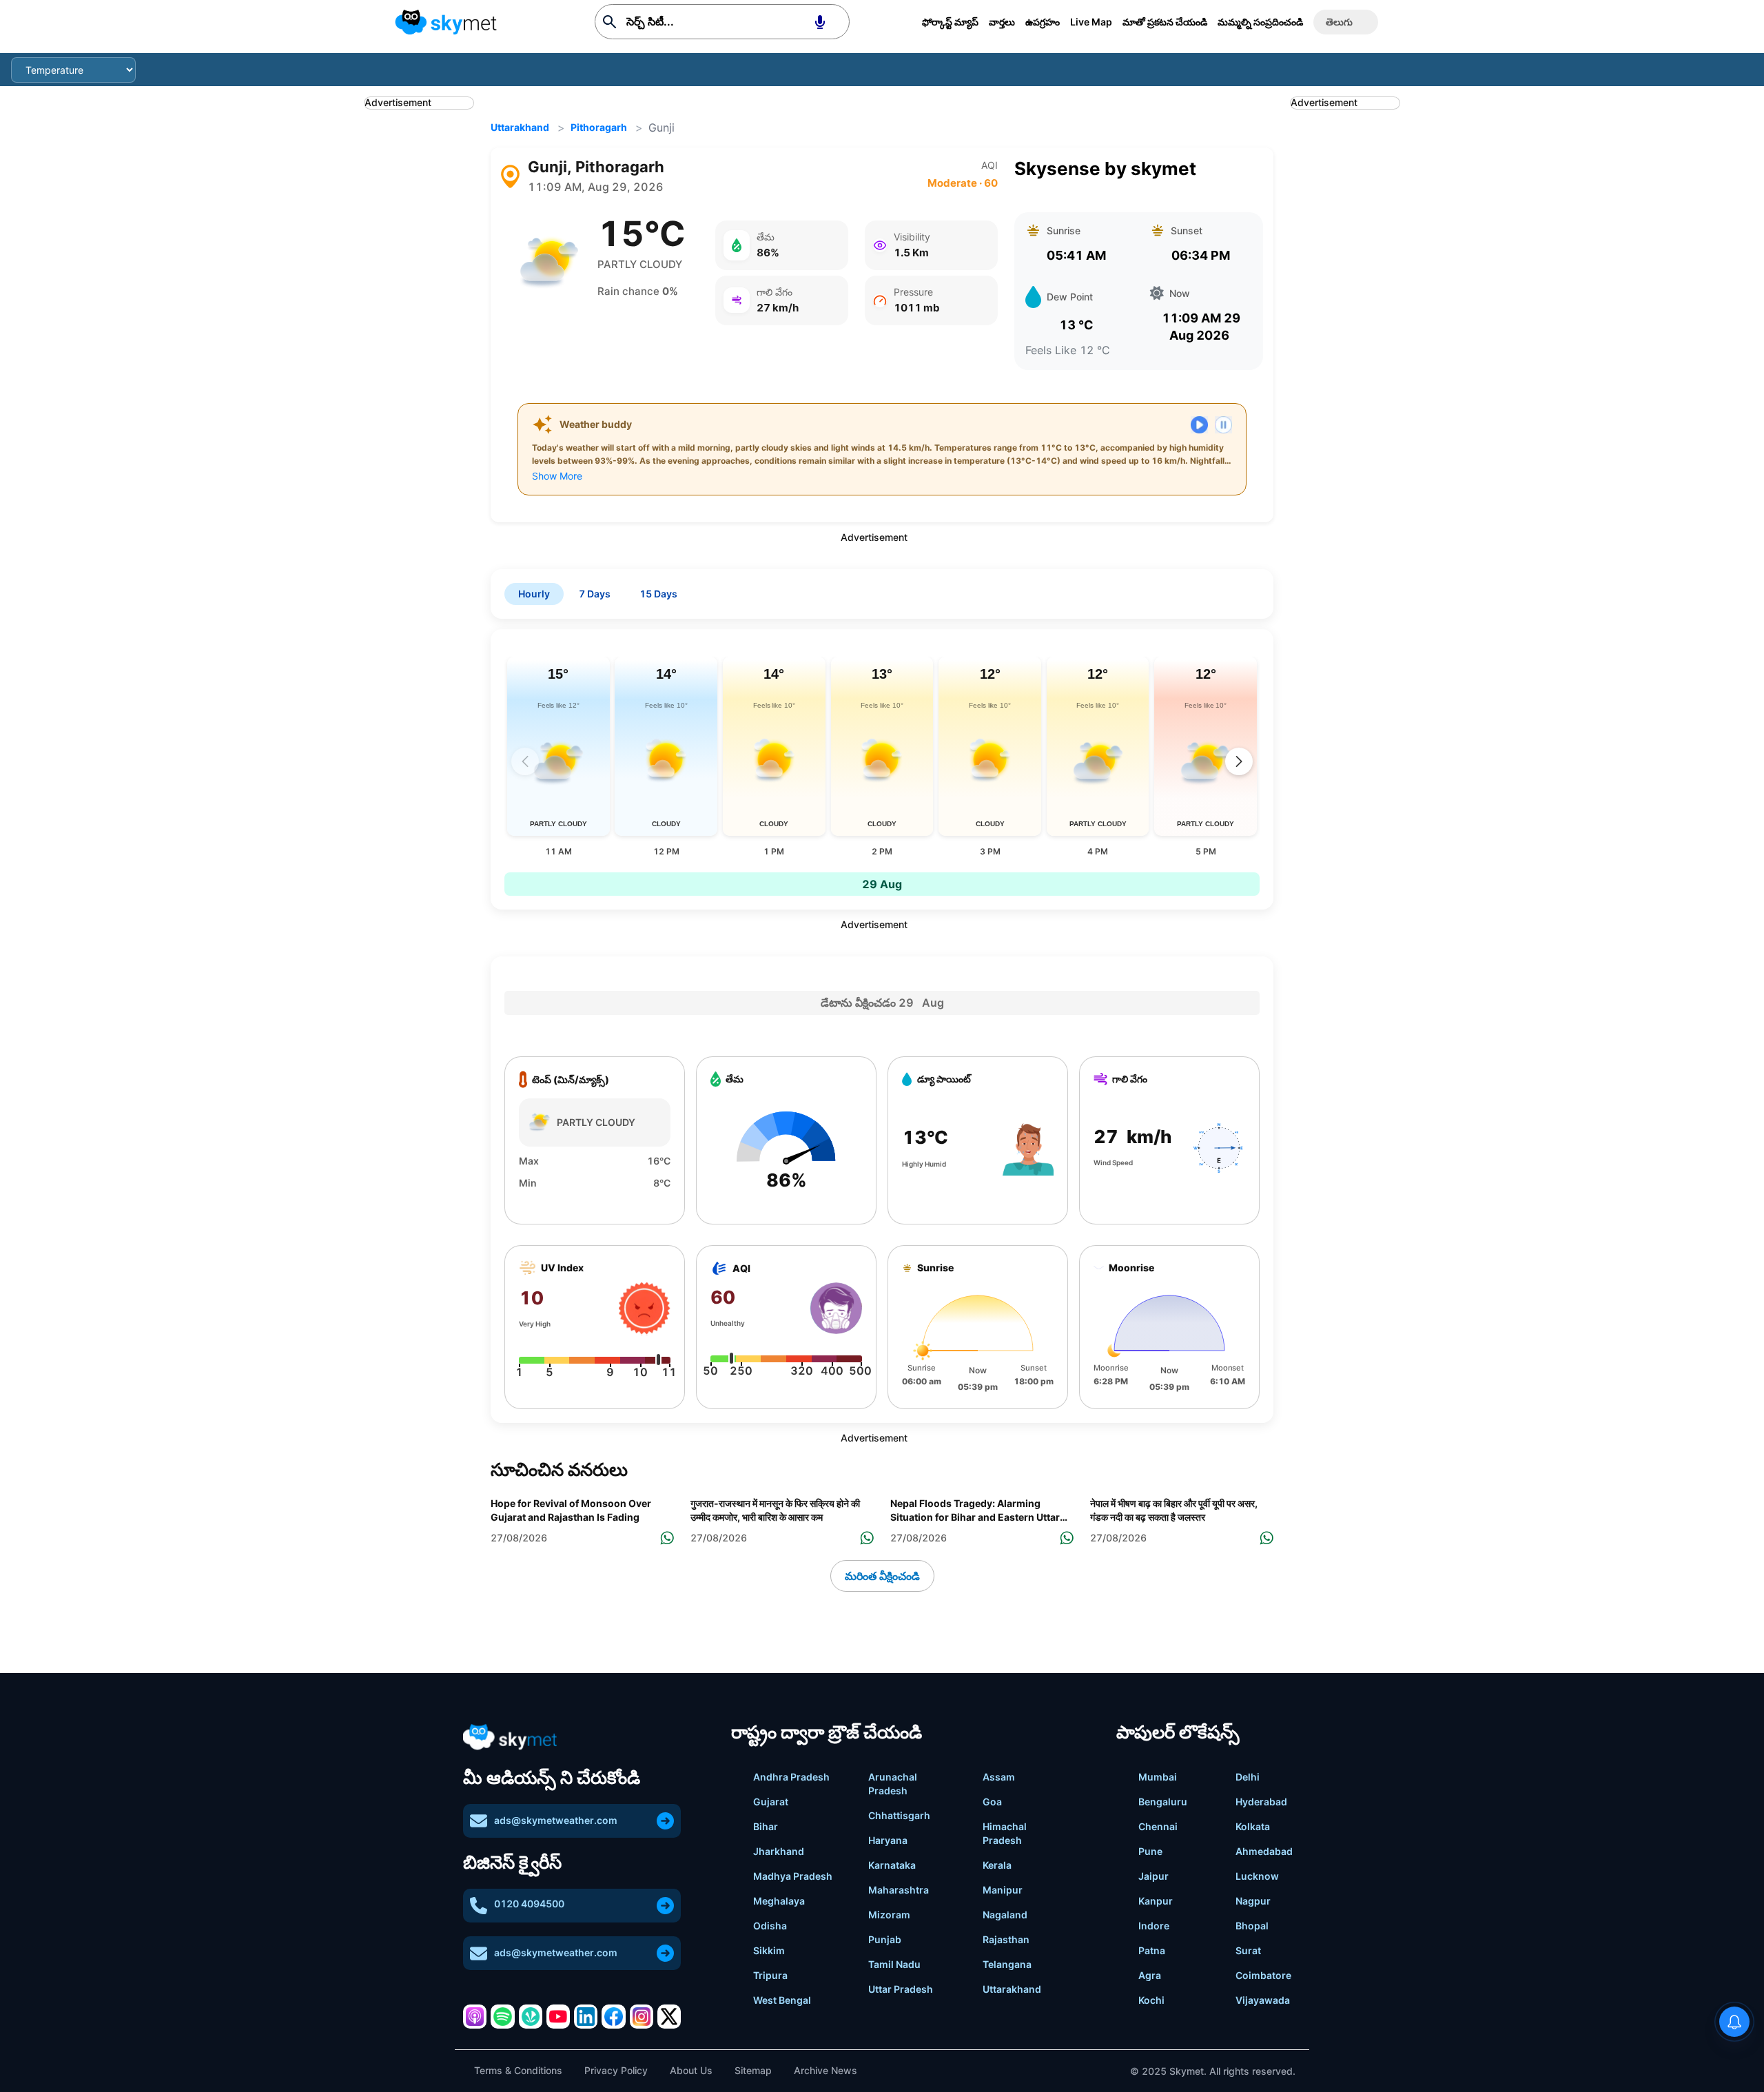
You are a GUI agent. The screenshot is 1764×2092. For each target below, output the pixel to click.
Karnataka (892, 1865)
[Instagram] (642, 2016)
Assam (999, 1777)
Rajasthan (1006, 1939)
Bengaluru (1163, 1802)
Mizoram (889, 1915)
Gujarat (771, 1802)
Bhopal (1252, 1926)
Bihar (766, 1826)
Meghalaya (779, 1901)
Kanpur (1156, 1901)
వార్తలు (1002, 22)
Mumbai (1158, 1777)
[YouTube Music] (558, 2016)
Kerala (997, 1865)
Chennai (1158, 1826)
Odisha (770, 1926)
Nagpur (1253, 1901)
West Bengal (782, 2000)
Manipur (1003, 1890)
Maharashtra (899, 1890)
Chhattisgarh (899, 1815)
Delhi (1248, 1777)
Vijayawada (1263, 2000)
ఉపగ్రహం (1043, 22)
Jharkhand (779, 1851)
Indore (1154, 1926)
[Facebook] (613, 2016)
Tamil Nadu (894, 1964)
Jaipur (1153, 1876)
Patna (1152, 1950)
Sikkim (769, 1950)
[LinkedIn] (586, 2016)
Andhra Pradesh (791, 1777)
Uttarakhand (520, 127)
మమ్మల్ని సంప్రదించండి (1260, 22)
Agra (1150, 1975)
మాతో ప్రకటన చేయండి (1165, 22)
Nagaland (1005, 1915)
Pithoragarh (599, 127)
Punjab (885, 1939)
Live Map (1091, 22)
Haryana (888, 1840)
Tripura (770, 1975)
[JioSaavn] (531, 2016)
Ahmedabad (1264, 1851)
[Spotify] (502, 2016)
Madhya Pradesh (793, 1876)
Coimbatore (1263, 1975)
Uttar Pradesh (901, 1989)
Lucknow (1257, 1876)
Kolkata (1253, 1826)
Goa (992, 1802)
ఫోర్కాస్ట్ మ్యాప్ (950, 22)
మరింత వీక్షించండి (882, 1576)
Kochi (1151, 2000)
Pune (1150, 1851)
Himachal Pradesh (1005, 1833)
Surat (1248, 1950)
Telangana (1007, 1964)
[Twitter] (669, 2016)
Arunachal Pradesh (893, 1784)
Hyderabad (1261, 1802)
